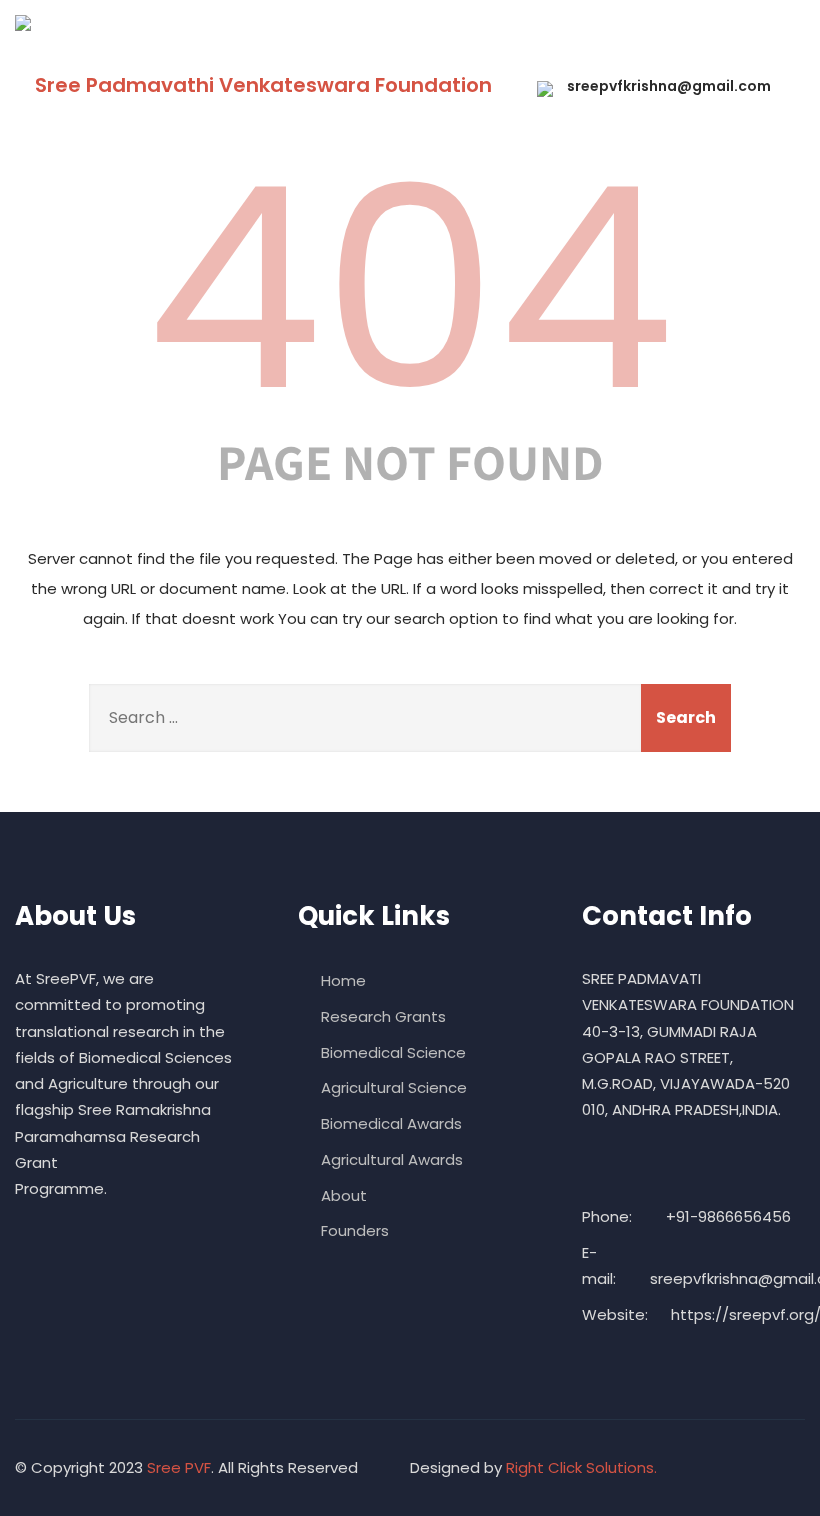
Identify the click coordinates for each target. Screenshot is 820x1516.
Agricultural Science (394, 1087)
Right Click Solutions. (581, 1467)
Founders (355, 1230)
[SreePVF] (23, 23)
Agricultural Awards (392, 1159)
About (344, 1195)
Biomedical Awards (391, 1123)
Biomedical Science (393, 1052)
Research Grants (383, 1016)
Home (343, 980)
